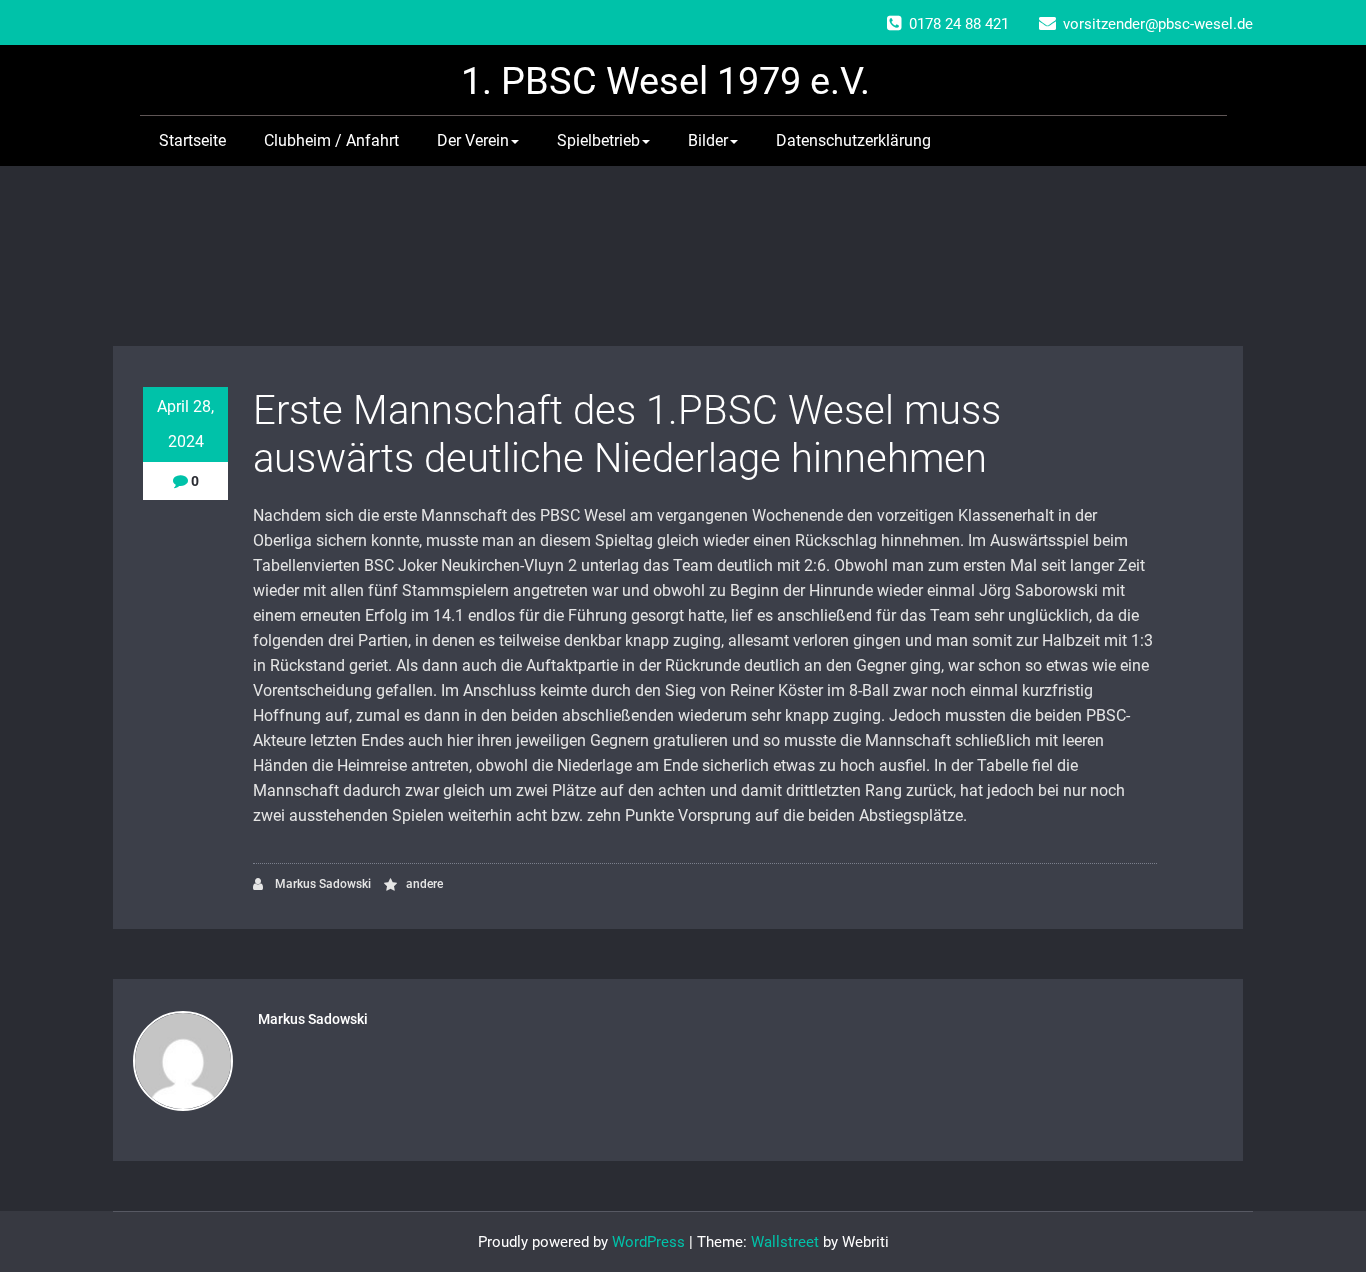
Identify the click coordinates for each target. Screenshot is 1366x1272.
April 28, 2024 (185, 424)
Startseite (192, 140)
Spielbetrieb (598, 140)
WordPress (648, 1242)
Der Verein (473, 140)
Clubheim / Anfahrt (331, 140)
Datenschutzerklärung (853, 140)
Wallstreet (785, 1242)
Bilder (708, 140)
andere (424, 884)
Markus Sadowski (321, 884)
